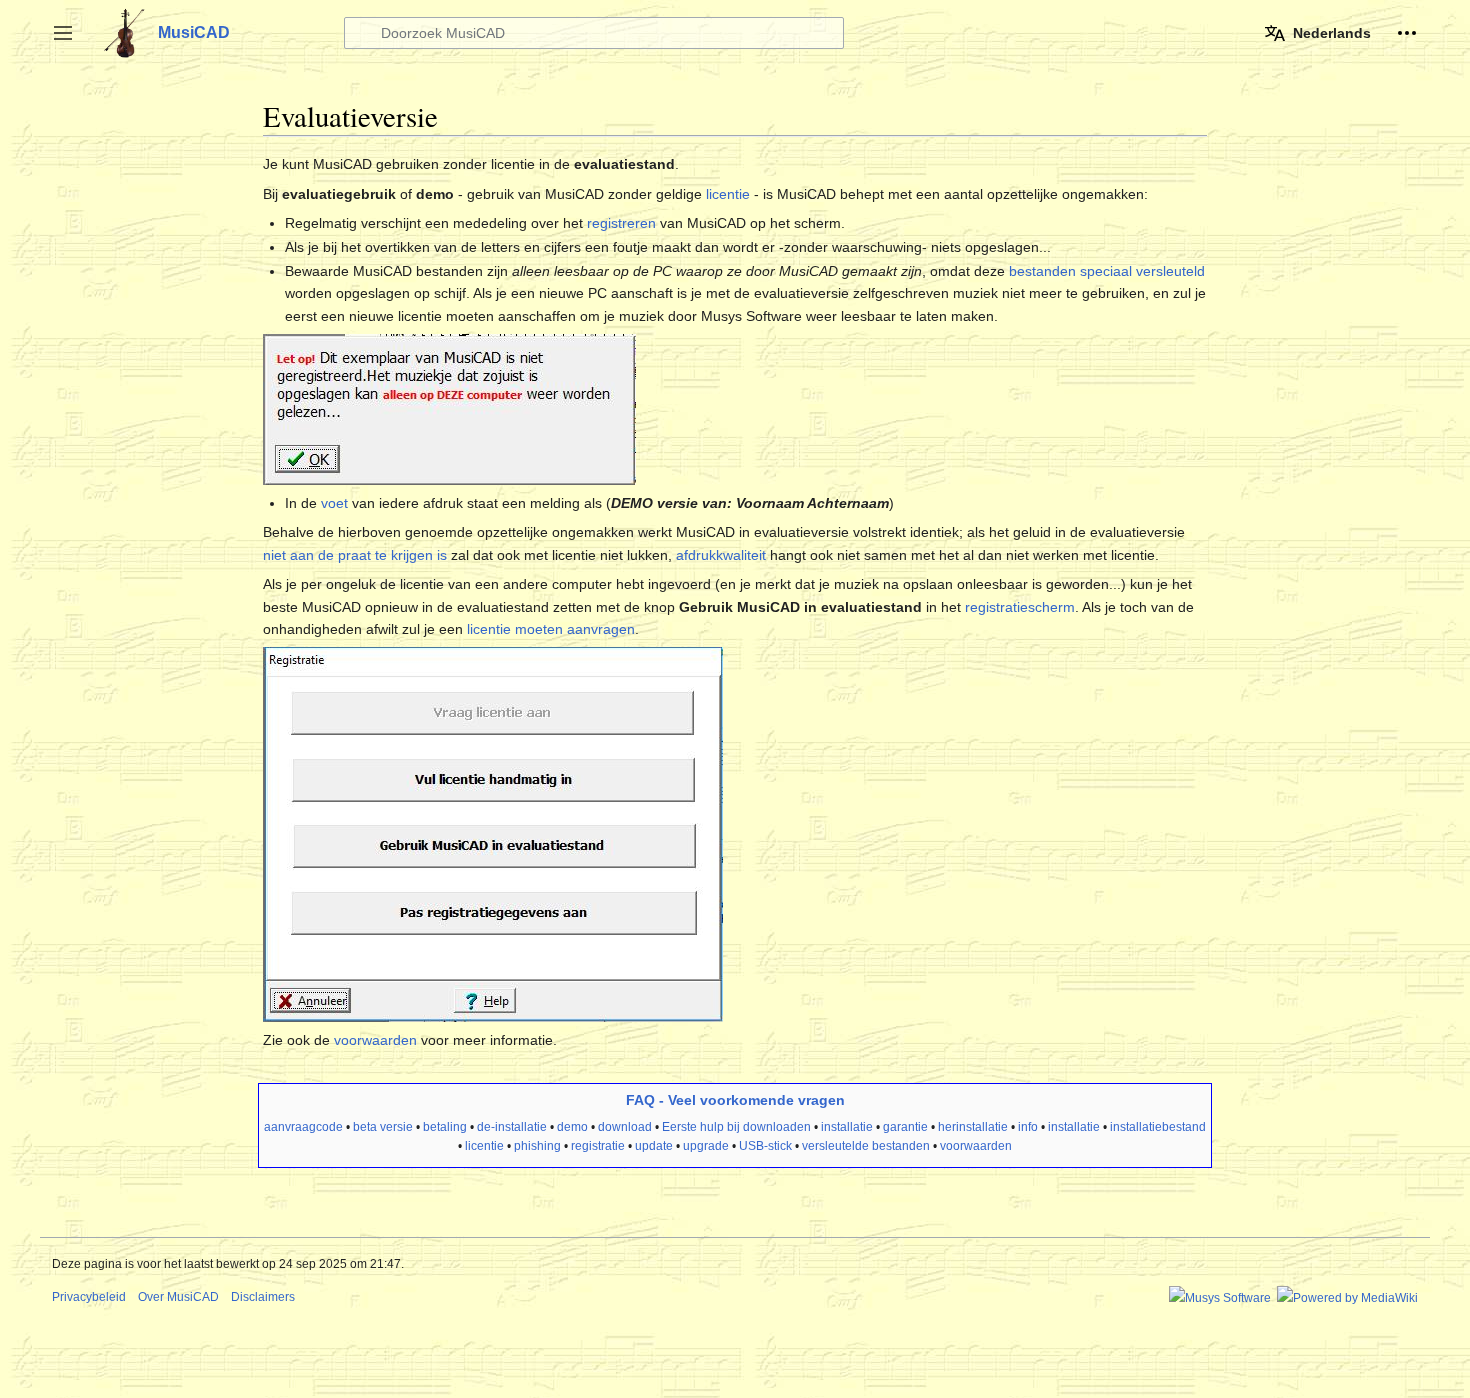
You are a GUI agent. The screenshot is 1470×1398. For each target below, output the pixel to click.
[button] (63, 33)
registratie (598, 1146)
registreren (621, 223)
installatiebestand (1158, 1127)
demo (572, 1127)
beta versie (383, 1127)
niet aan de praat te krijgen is (355, 555)
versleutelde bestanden (866, 1146)
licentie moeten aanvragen (551, 629)
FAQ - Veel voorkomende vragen (735, 1100)
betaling (445, 1127)
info (1028, 1127)
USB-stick (765, 1146)
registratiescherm (1020, 607)
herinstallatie (973, 1127)
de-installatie (512, 1127)
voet (334, 503)
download (625, 1127)
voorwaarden (375, 1040)
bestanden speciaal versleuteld (1107, 271)
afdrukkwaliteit (721, 555)
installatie (847, 1127)
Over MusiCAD (178, 1297)
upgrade (706, 1146)
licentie (728, 194)
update (654, 1146)
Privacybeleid (89, 1297)
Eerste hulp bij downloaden (736, 1127)
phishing (537, 1146)
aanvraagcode (303, 1127)
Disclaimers (263, 1297)
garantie (905, 1127)
